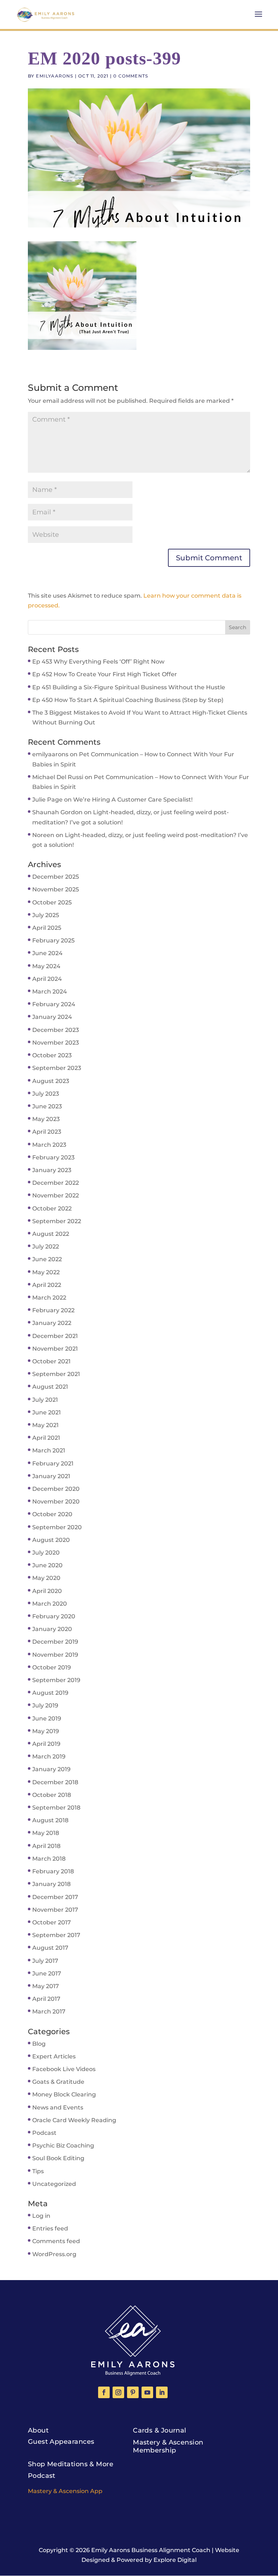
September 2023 (57, 1068)
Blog (39, 2044)
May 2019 (46, 1731)
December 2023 (56, 1030)
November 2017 (55, 1910)
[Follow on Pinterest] (133, 2392)
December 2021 (55, 1336)
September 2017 (56, 1935)
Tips (38, 2171)
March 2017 (49, 2012)
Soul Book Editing (58, 2158)
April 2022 (47, 1285)
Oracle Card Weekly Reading (74, 2120)
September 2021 (56, 1374)
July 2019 (45, 1705)
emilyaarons (54, 76)
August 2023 (51, 1081)
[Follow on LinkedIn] (162, 2392)
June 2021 (47, 1412)
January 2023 (52, 1170)
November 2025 (56, 889)
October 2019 (52, 1667)
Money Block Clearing (64, 2094)
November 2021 (55, 1349)
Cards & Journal (160, 2430)
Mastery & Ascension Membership (168, 2446)
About (38, 2430)
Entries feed (50, 2228)
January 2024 (52, 1017)
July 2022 (46, 1247)
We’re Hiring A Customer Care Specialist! (133, 800)
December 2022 (56, 1183)
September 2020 (57, 1527)
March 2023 (49, 1145)
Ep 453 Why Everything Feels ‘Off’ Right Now (98, 662)
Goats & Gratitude (58, 2082)
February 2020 (54, 1616)
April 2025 (47, 928)
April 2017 (46, 1999)
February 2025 (53, 940)
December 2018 (55, 1782)
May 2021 (45, 1425)
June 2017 (47, 1973)
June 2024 (47, 953)
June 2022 (47, 1259)
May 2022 (46, 1272)
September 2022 (57, 1221)
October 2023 (52, 1055)
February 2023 (53, 1157)
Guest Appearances (61, 2442)
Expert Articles (54, 2056)
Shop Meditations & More (71, 2464)
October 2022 (52, 1208)
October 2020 (52, 1514)
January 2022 (52, 1323)
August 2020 (51, 1540)
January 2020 (52, 1629)
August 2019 (50, 1693)
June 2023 (47, 1106)
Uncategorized (54, 2184)
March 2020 (50, 1604)
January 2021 (51, 1476)
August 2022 (51, 1234)
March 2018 (49, 1859)
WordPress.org (54, 2254)
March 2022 (49, 1298)
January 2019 (51, 1769)
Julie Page (47, 800)
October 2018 (52, 1795)
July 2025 (46, 915)
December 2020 (56, 1489)
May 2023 (46, 1119)
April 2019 (46, 1744)
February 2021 (53, 1463)
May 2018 (46, 1833)
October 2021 (51, 1361)
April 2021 (46, 1438)
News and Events (58, 2107)
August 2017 (50, 1948)
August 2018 (50, 1820)
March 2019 (49, 1757)
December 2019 (55, 1642)
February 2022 (53, 1310)
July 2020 (46, 1553)
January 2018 (51, 1884)
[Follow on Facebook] (104, 2392)
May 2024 (46, 966)
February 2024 (54, 1004)
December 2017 (55, 1897)
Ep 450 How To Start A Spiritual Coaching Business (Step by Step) (128, 700)
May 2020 (46, 1578)
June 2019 (47, 1718)
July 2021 (45, 1400)
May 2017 (46, 1986)
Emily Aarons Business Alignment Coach (151, 2550)
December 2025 (56, 877)
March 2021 (49, 1450)
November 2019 (55, 1655)
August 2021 (50, 1387)
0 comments (131, 76)
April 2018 (46, 1846)
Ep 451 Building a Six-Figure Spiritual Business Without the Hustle (129, 687)
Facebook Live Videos (64, 2069)
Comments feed (56, 2241)
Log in (41, 2216)
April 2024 (47, 979)
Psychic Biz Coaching (63, 2146)
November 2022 (56, 1195)
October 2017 (52, 1922)
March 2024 (50, 992)
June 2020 (47, 1565)
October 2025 (52, 902)
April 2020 (47, 1591)
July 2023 (46, 1094)
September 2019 (56, 1680)
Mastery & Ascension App (65, 2491)
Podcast (44, 2133)
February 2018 (53, 1871)
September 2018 (56, 1808)
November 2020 (56, 1502)
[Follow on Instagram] (118, 2392)
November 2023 (56, 1043)
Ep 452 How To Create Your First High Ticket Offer (105, 674)
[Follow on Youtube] (147, 2392)
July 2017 (45, 1961)
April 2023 (47, 1132)
